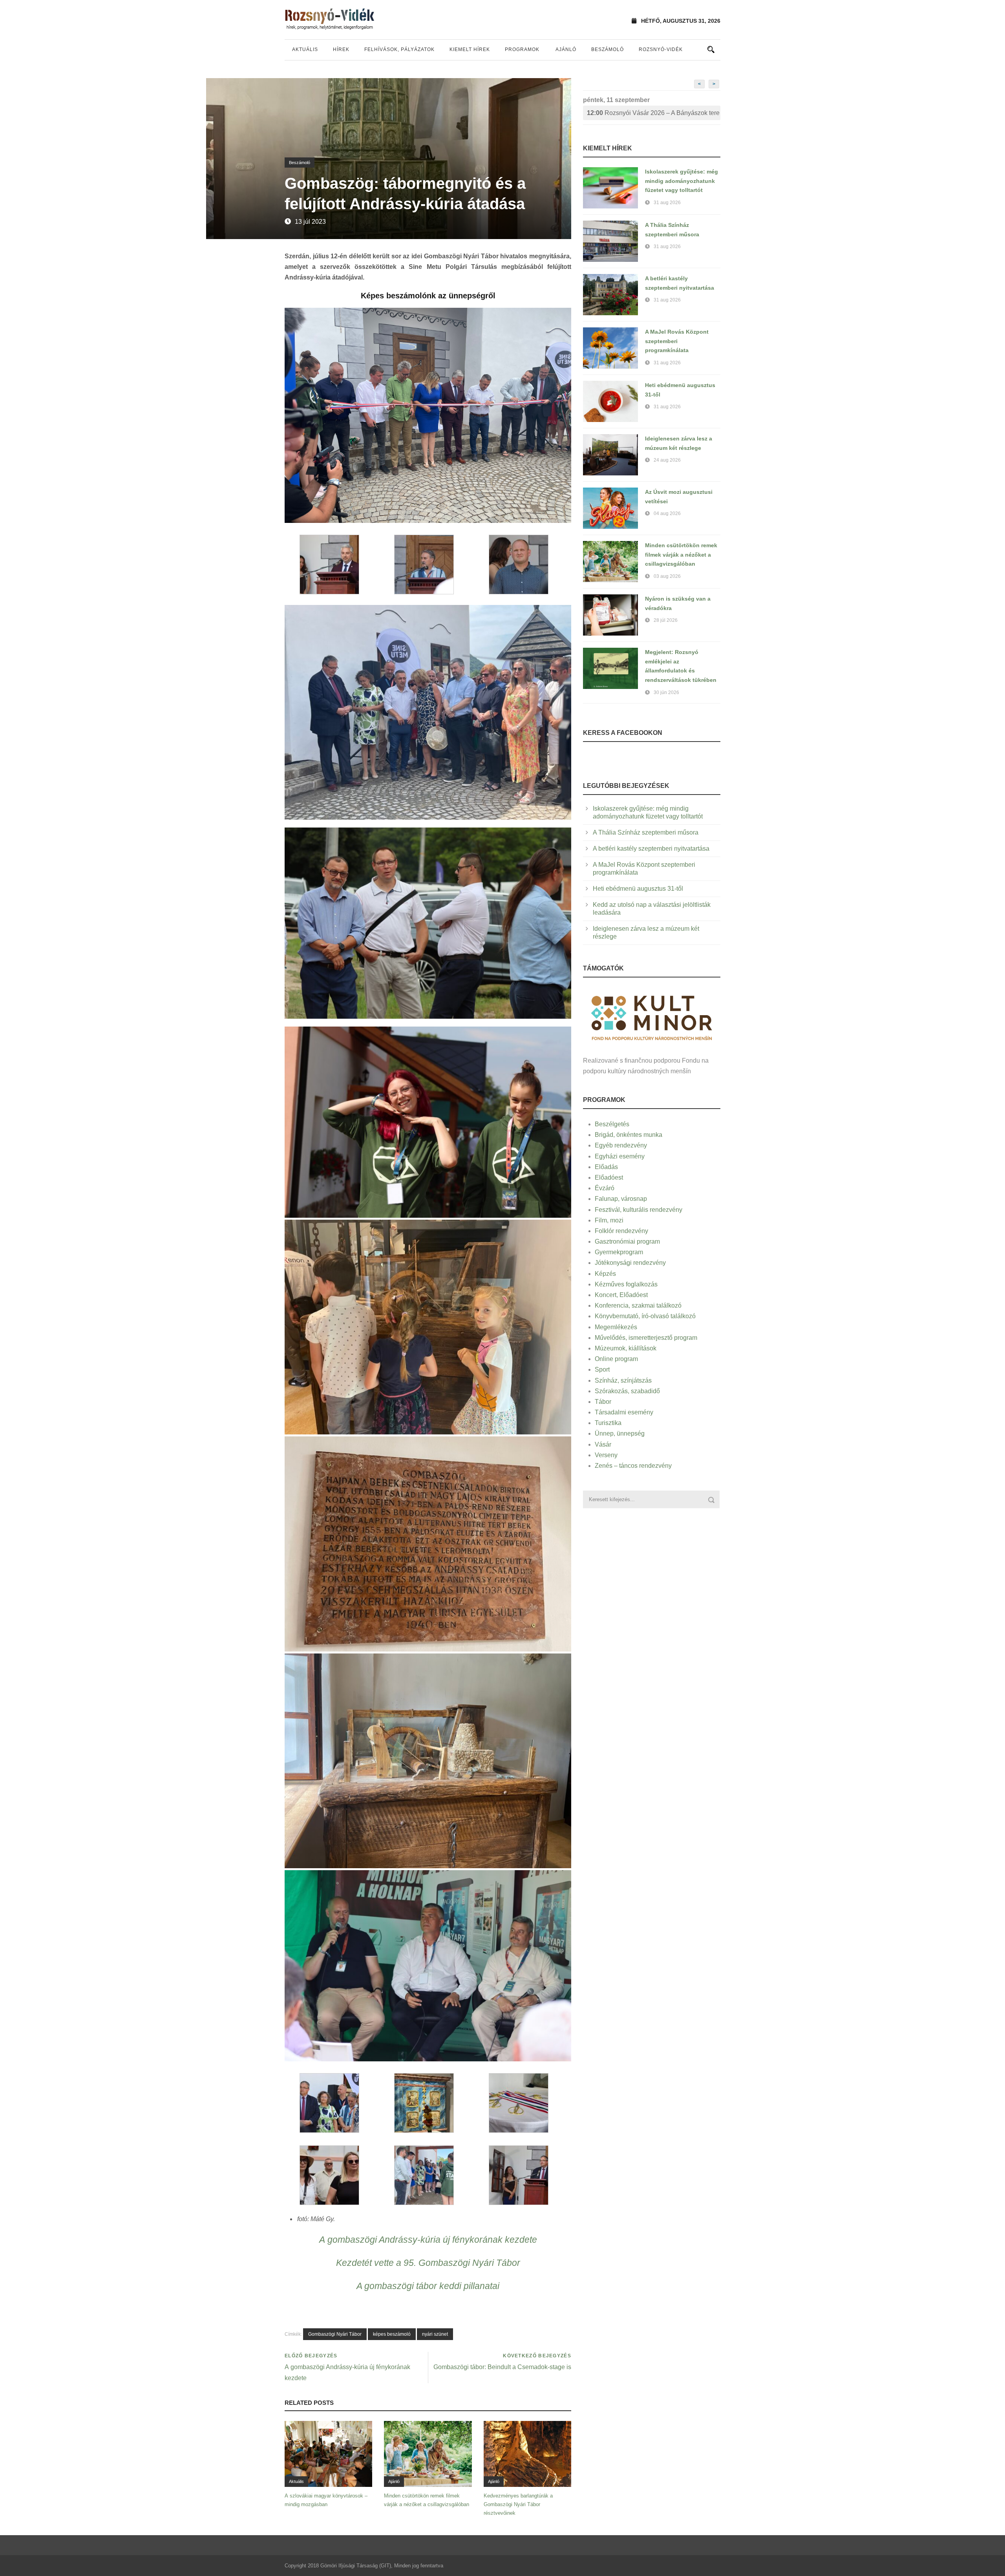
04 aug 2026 (667, 513)
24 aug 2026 (667, 460)
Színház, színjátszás (623, 1380)
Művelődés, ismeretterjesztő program (646, 1338)
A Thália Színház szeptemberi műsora (646, 832)
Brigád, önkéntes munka (629, 1135)
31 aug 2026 (667, 203)
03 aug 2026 (667, 576)
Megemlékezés (616, 1327)
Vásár (603, 1444)
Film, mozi (609, 1220)
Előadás (606, 1167)
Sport (602, 1369)
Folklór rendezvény (621, 1231)
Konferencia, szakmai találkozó (638, 1305)
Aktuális (305, 49)
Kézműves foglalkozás (626, 1284)
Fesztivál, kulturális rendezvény (639, 1210)
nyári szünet (435, 2334)
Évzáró (605, 1188)
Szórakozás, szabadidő (627, 1391)
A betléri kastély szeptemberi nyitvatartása (651, 849)
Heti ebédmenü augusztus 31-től (638, 889)
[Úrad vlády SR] (652, 1017)
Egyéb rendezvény (621, 1145)
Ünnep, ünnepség (620, 1433)
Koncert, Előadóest (621, 1295)
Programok (522, 49)
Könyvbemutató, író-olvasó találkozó (645, 1316)
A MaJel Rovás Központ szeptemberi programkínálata (677, 341)
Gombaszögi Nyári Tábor (335, 2334)
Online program (616, 1359)
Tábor (603, 1402)
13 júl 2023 (310, 222)
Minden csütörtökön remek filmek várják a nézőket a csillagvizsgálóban (681, 555)
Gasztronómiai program (627, 1241)
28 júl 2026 (666, 620)
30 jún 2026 (666, 692)
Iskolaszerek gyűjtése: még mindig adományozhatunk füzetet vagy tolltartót (682, 181)
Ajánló (566, 49)
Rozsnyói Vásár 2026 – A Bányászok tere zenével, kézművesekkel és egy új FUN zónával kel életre (654, 113)
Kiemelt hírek (470, 49)
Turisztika (608, 1423)
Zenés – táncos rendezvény (633, 1466)
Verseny (606, 1455)
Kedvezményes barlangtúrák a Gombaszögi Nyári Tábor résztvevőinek (518, 2504)
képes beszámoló (392, 2334)
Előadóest (609, 1177)
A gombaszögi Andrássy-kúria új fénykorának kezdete (428, 2240)
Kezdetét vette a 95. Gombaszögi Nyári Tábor (428, 2263)
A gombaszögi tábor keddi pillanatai (428, 2286)
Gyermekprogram (619, 1252)
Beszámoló (608, 49)
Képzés (605, 1274)
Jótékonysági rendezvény (630, 1263)
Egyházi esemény (620, 1156)
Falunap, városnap (621, 1199)
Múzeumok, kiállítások (626, 1348)
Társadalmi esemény (624, 1412)
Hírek (341, 49)
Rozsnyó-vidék (661, 49)
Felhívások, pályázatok (399, 49)
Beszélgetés (612, 1124)
